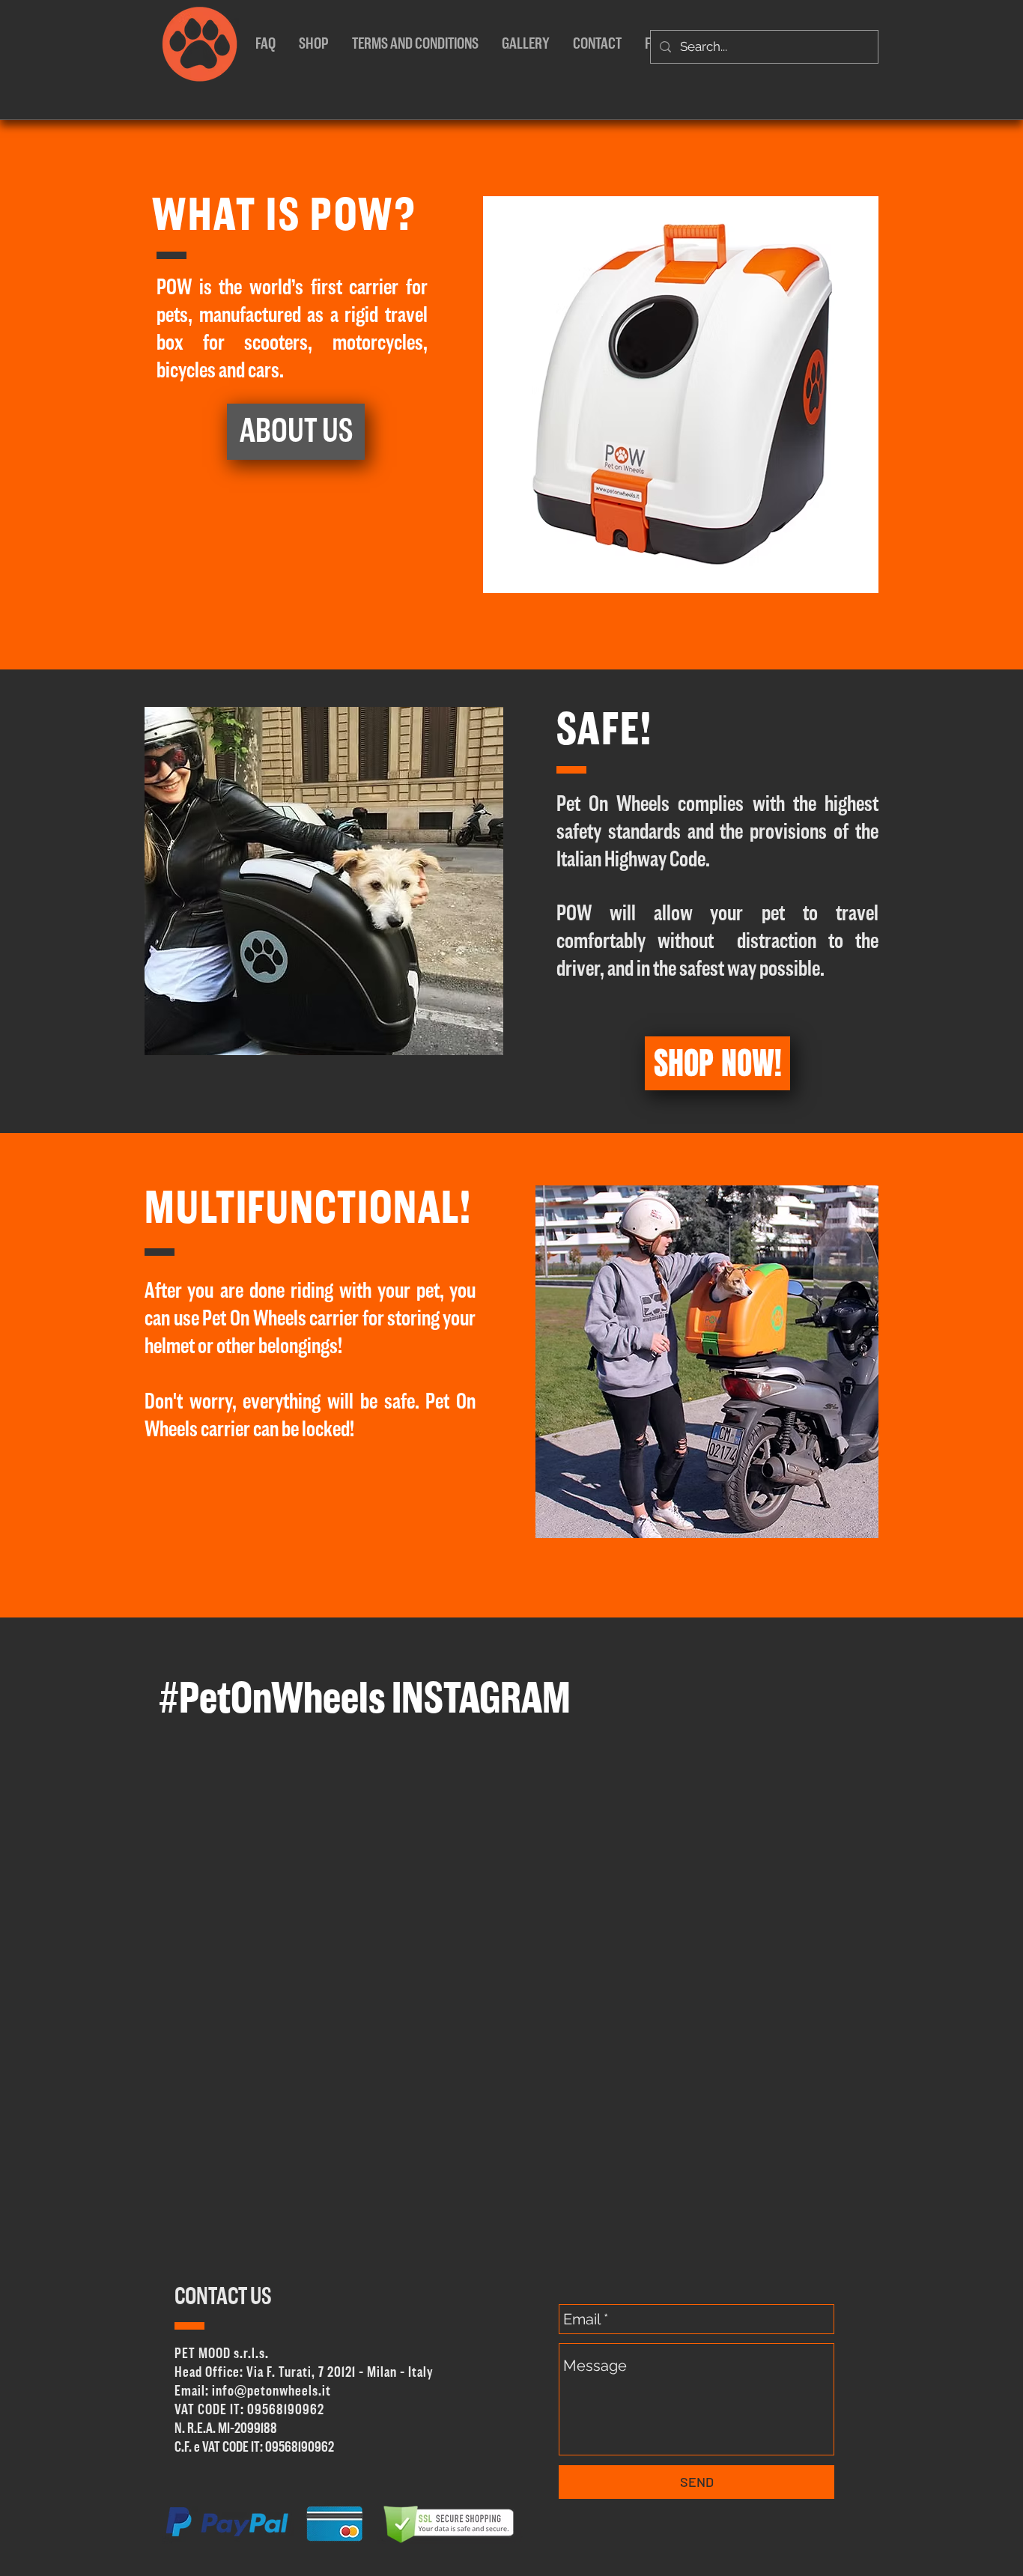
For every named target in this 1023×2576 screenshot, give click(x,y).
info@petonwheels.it (271, 2391)
